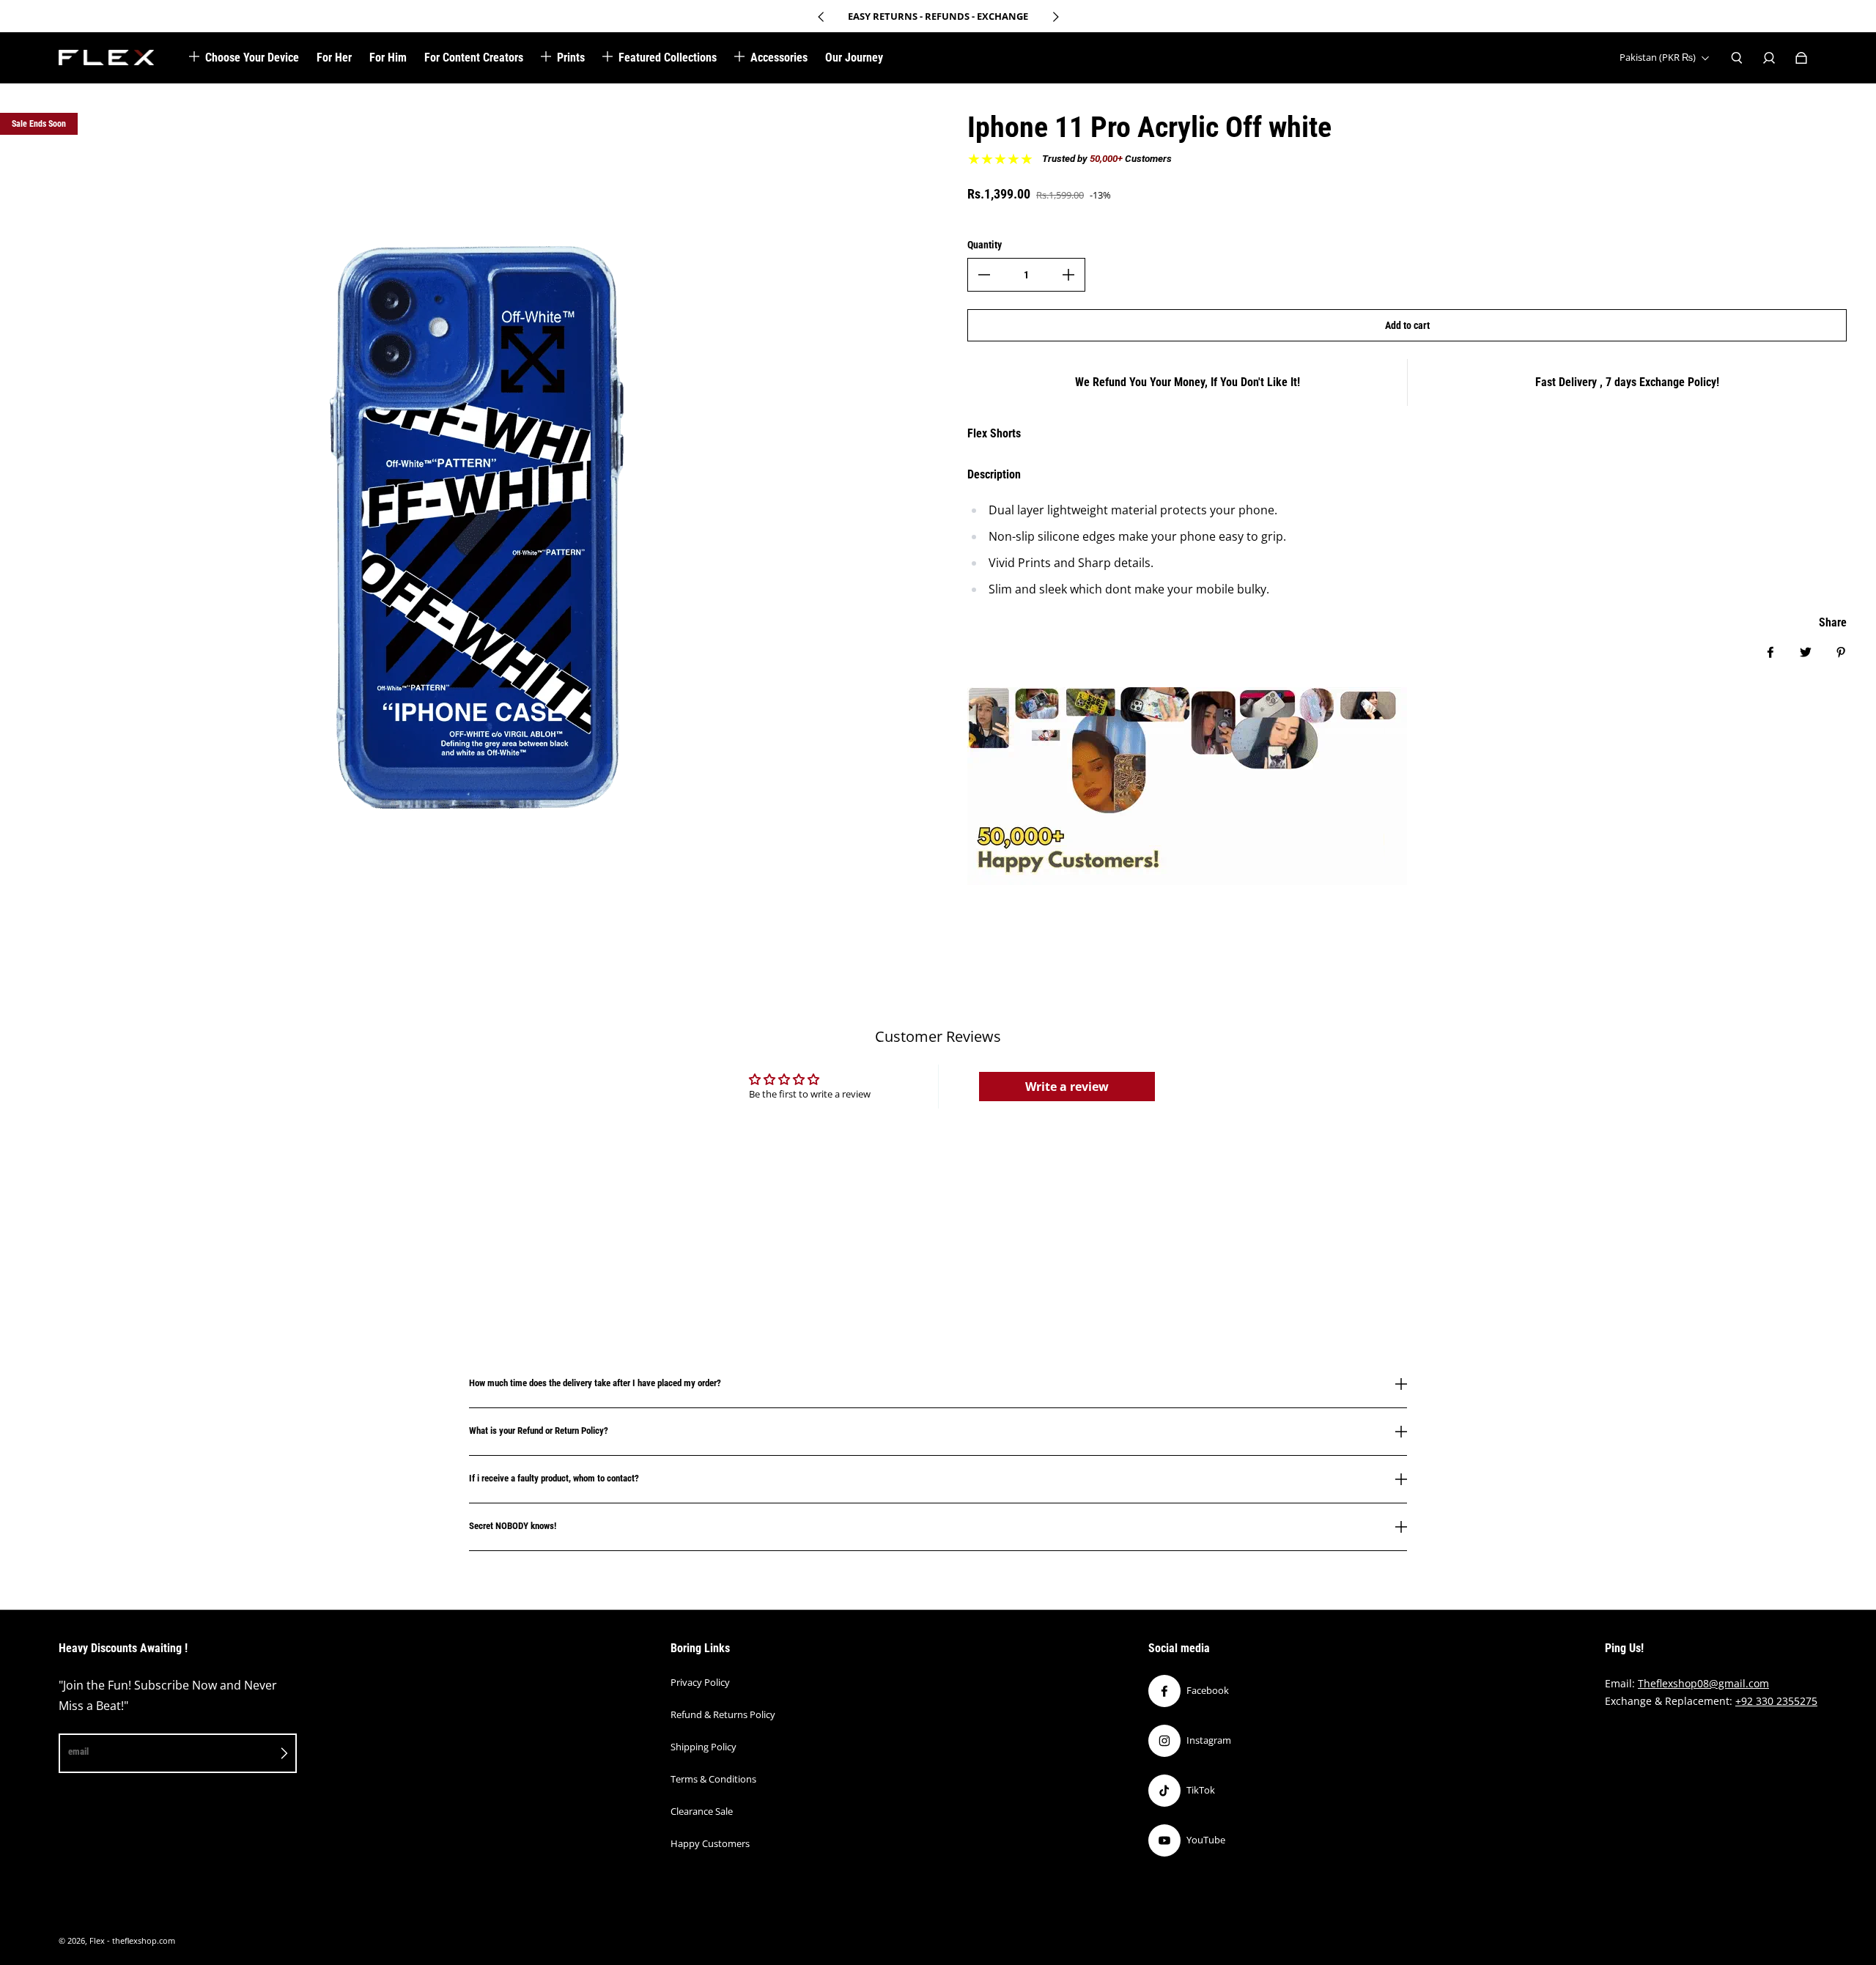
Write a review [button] (1067, 1087)
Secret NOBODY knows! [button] (513, 1526)
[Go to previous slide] (821, 17)
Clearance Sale (702, 1811)
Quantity (985, 245)
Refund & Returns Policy (723, 1714)
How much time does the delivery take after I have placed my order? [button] (595, 1383)
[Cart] (1801, 58)
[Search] (1737, 58)
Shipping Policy (703, 1747)
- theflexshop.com (141, 1941)
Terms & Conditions (713, 1779)
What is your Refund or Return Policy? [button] (539, 1431)
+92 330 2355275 (1776, 1701)
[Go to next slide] (1055, 17)
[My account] (1769, 58)
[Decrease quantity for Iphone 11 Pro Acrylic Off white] (984, 275)
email (78, 1751)
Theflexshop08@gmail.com (1703, 1683)
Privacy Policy (700, 1682)
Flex (97, 1941)
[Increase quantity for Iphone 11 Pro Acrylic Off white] (1068, 275)
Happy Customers (710, 1843)
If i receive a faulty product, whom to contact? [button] (554, 1478)
